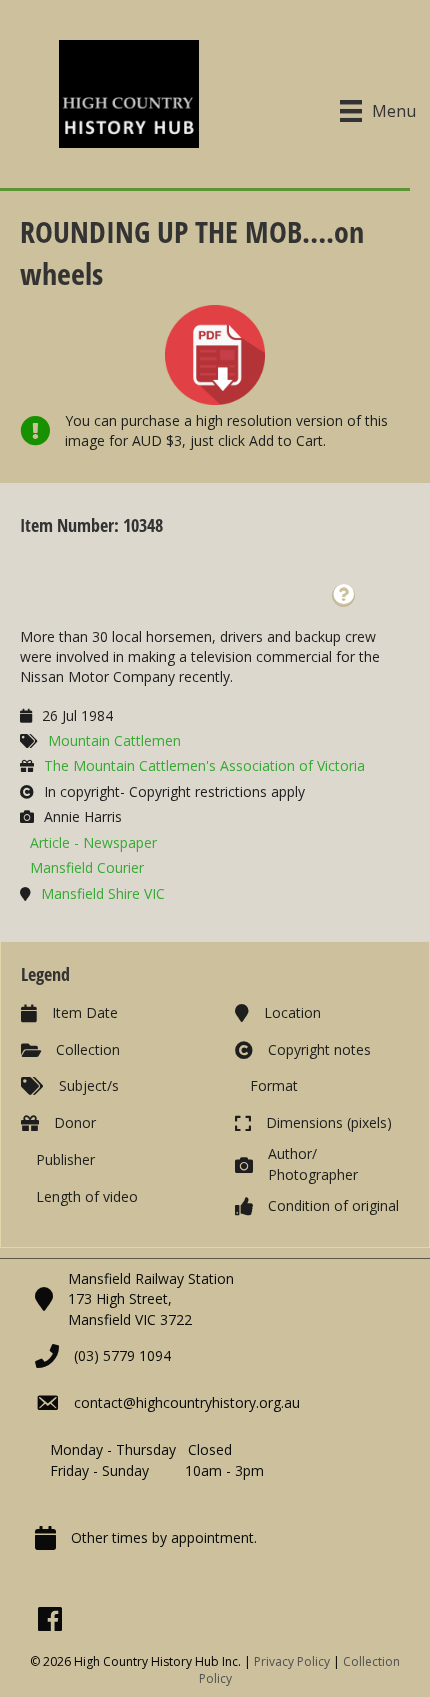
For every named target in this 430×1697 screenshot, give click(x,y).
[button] (343, 595)
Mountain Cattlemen (114, 740)
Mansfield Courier (87, 867)
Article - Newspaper (93, 842)
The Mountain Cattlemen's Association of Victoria (204, 765)
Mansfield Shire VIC (103, 893)
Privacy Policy (292, 1661)
